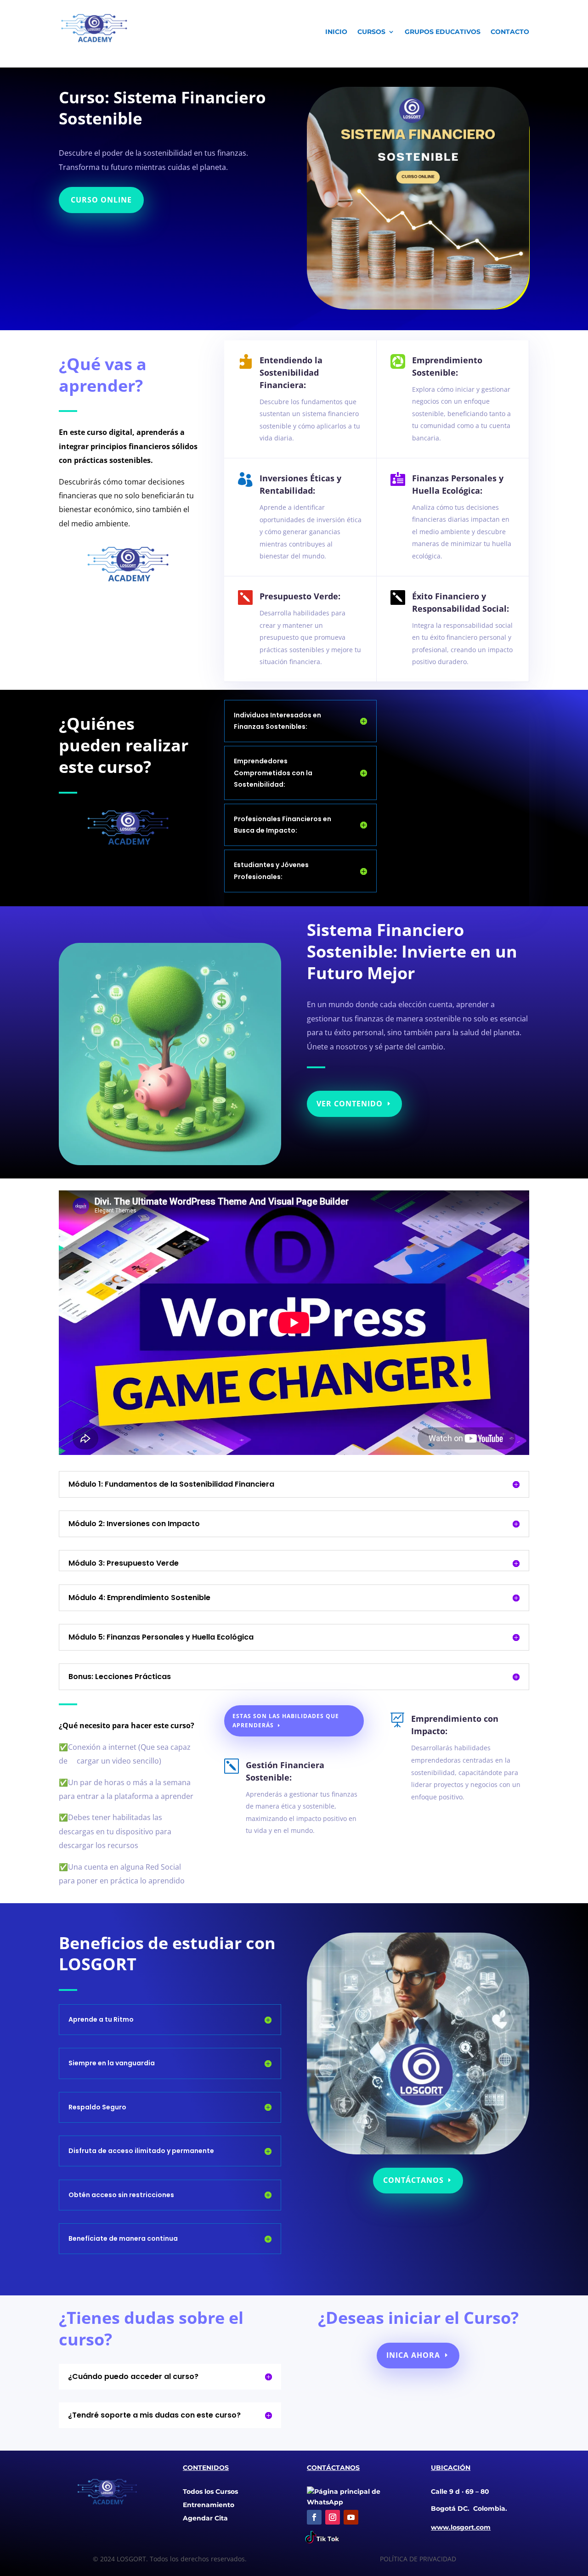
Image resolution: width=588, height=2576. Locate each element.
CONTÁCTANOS (413, 2180)
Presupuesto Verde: (300, 596)
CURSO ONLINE (101, 200)
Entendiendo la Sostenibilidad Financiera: (291, 372)
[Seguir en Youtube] (351, 2517)
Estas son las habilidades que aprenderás (286, 1721)
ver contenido (350, 1104)
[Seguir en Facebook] (314, 2517)
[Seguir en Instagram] (333, 2517)
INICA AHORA (413, 2355)
